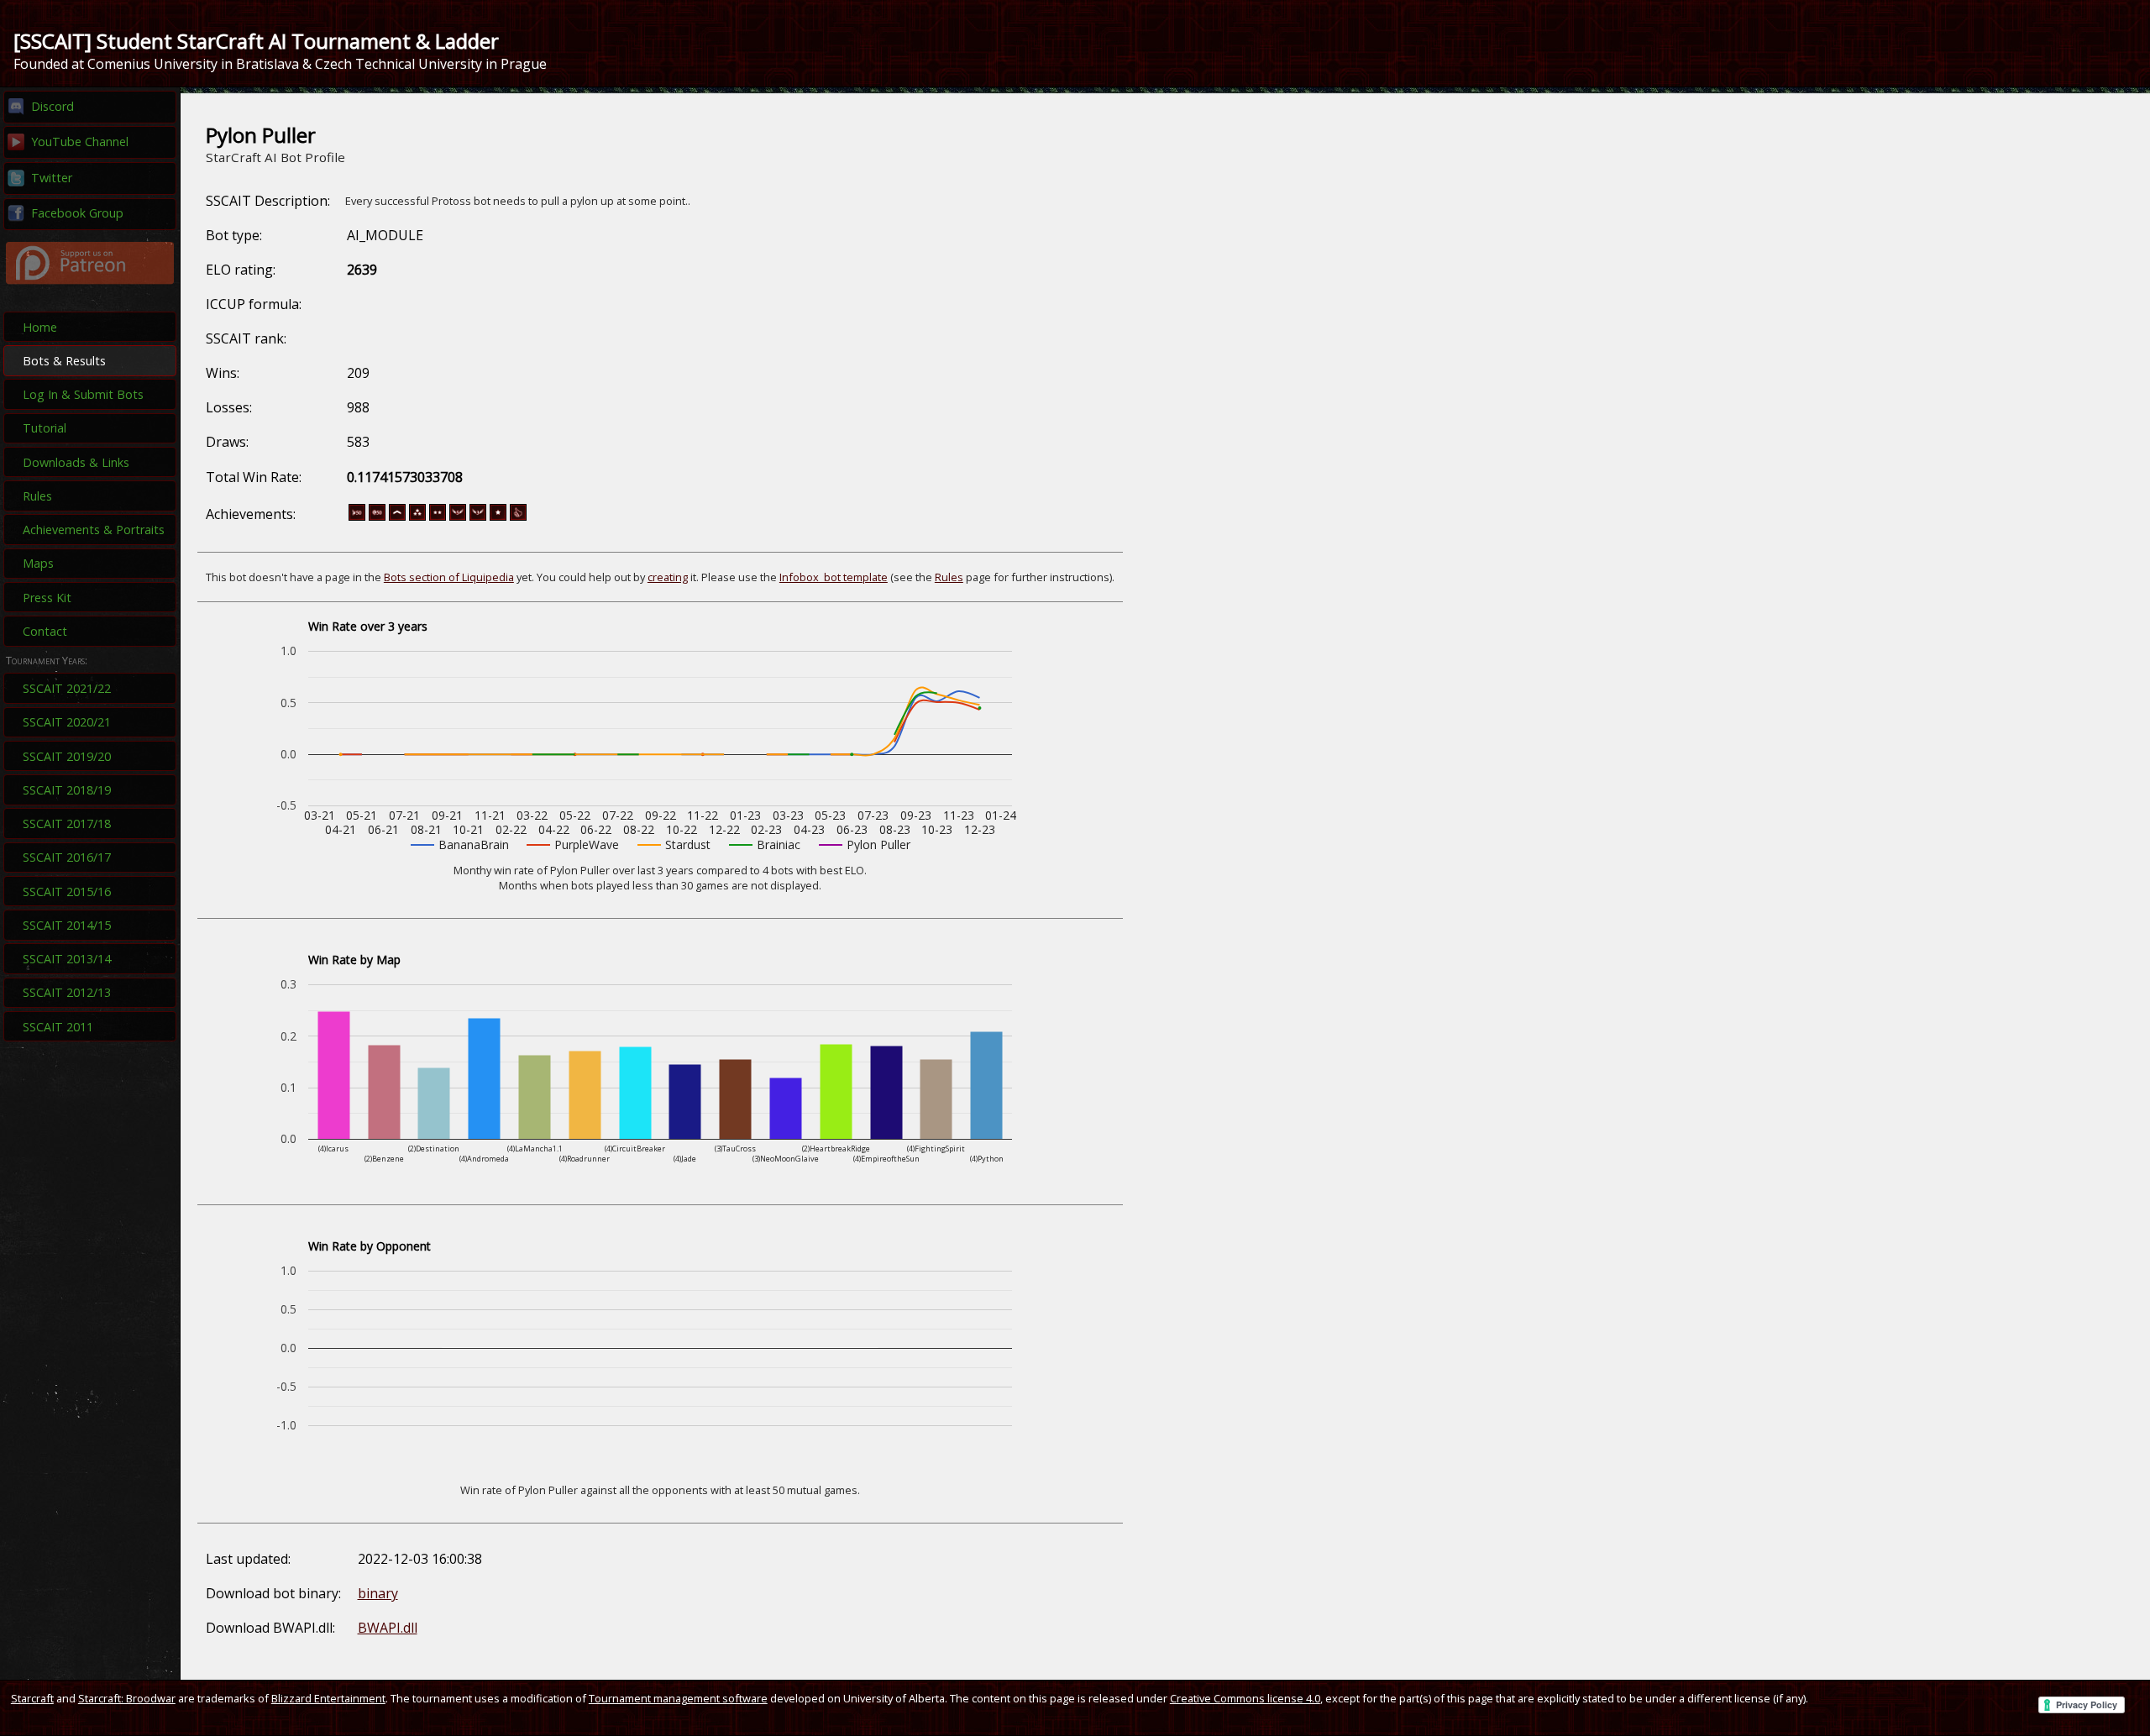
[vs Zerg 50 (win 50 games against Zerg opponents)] (377, 517)
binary (378, 1593)
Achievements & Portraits (94, 530)
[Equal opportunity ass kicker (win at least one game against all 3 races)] (518, 517)
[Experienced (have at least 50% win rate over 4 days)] (498, 517)
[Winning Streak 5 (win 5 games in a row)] (458, 517)
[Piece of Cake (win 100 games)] (397, 517)
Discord (52, 106)
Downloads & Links (76, 462)
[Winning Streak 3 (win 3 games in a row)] (478, 517)
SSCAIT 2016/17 (67, 857)
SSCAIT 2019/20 (67, 756)
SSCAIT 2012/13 (67, 992)
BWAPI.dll (388, 1628)
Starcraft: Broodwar (127, 1698)
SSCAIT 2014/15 (67, 925)
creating (668, 577)
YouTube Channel (80, 142)
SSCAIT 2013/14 (67, 959)
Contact (45, 631)
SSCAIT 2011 (58, 1027)
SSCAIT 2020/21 (67, 722)
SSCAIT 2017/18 (67, 823)
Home (40, 327)
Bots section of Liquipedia (449, 577)
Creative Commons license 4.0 (1245, 1698)
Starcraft (32, 1698)
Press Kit (47, 598)
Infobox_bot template (834, 577)
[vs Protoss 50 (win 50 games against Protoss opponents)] (357, 517)
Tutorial (45, 428)
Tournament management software (678, 1698)
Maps (38, 563)
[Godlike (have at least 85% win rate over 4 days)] (417, 517)
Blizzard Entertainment (328, 1698)
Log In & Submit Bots (83, 394)
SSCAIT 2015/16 (67, 892)
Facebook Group (77, 213)
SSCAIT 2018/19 (67, 790)
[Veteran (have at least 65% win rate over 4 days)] (438, 517)
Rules (37, 496)
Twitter (52, 178)
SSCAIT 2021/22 (67, 688)
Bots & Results (64, 361)
